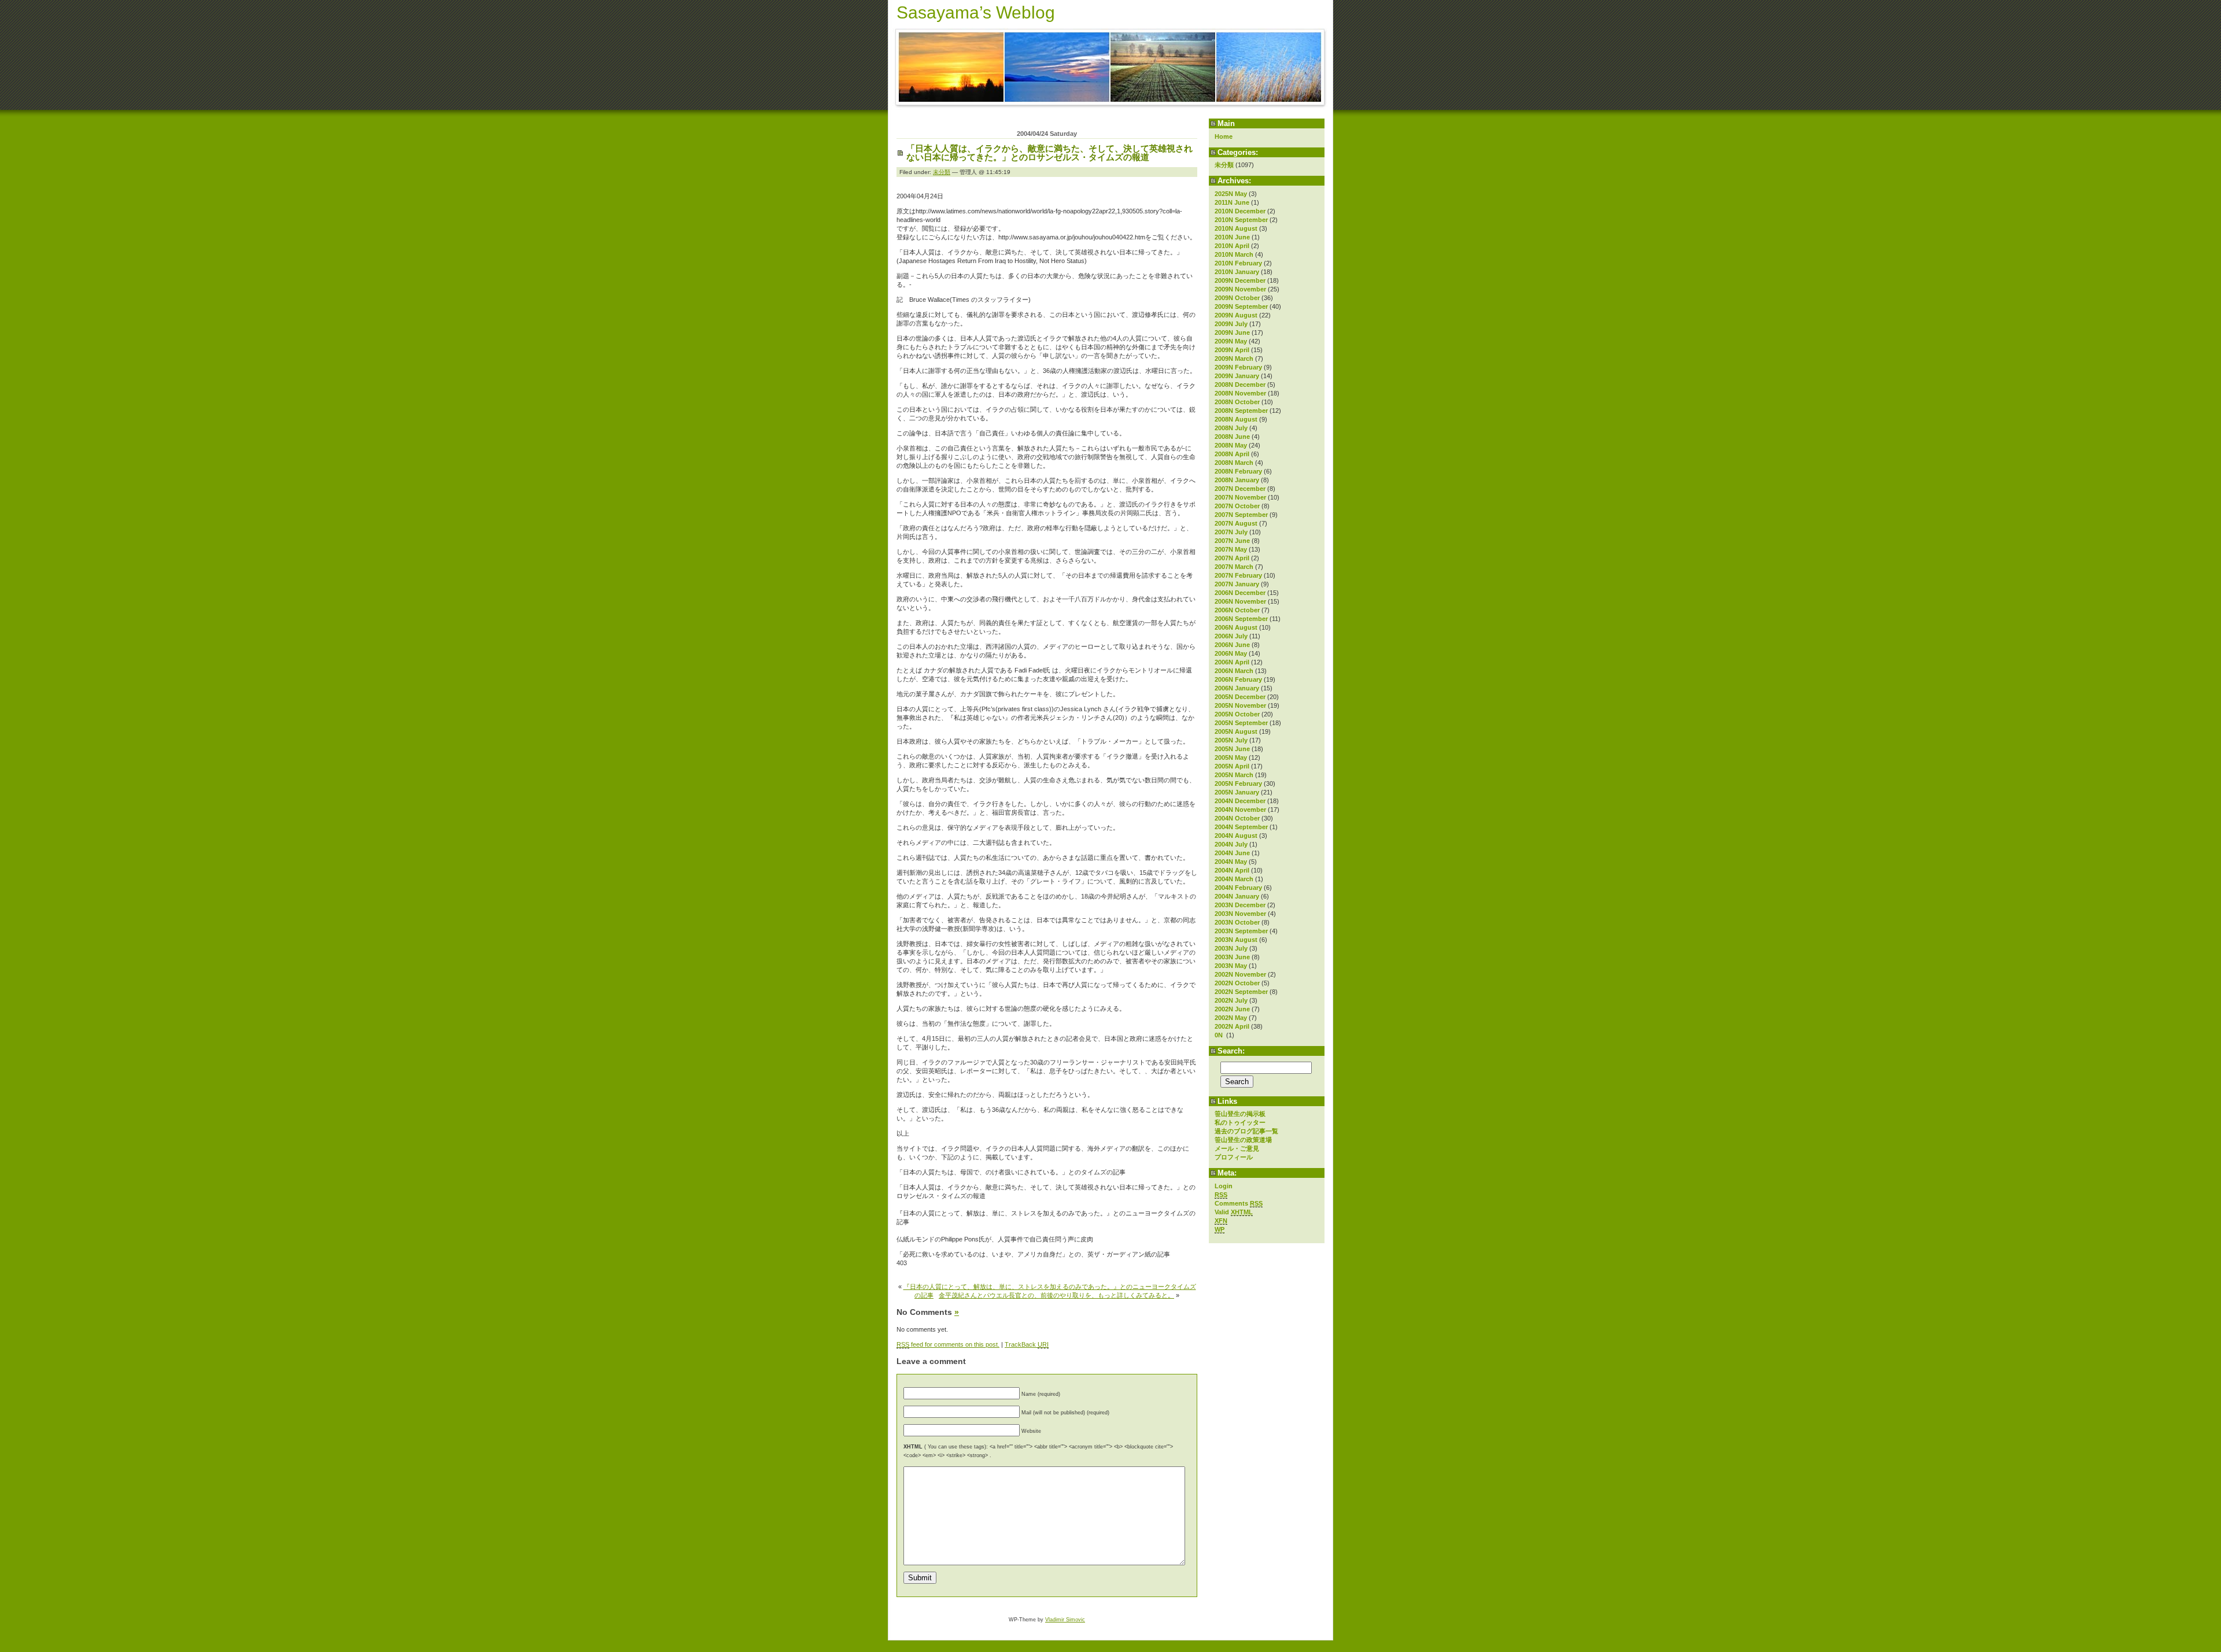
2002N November (1240, 974)
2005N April (1232, 766)
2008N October (1237, 402)
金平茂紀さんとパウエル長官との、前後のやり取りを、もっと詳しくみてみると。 (1056, 1295)
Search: (1231, 1051)
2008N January (1237, 480)
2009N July (1231, 324)
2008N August (1236, 419)
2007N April (1232, 558)
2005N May (1231, 757)
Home (1224, 136)
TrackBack (1027, 1344)
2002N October (1237, 983)
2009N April (1232, 350)
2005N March (1234, 775)
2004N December (1240, 801)
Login (1224, 1186)
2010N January (1237, 272)
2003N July (1231, 948)
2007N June (1232, 541)
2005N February (1238, 784)
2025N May (1231, 194)
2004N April (1232, 870)
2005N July (1231, 740)
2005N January (1237, 792)
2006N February (1238, 679)
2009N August (1236, 315)
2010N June (1232, 237)
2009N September (1241, 306)
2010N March (1234, 254)
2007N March (1234, 567)
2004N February (1238, 888)
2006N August (1236, 627)
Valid (1234, 1212)
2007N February (1238, 575)
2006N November (1240, 601)
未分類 (1224, 165)
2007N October (1237, 506)
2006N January (1237, 688)
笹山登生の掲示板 (1240, 1114)
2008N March (1234, 463)
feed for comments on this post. (948, 1344)
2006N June (1232, 645)
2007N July (1231, 532)
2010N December (1240, 211)
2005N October (1237, 714)
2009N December (1240, 280)
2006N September (1241, 619)
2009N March (1234, 359)
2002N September (1241, 992)
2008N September (1241, 411)
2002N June (1232, 1009)
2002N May (1231, 1018)
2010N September (1241, 220)
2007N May (1231, 549)
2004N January (1237, 896)
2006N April (1232, 662)
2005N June (1232, 749)
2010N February (1238, 263)
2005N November (1240, 705)
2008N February (1238, 471)
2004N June (1232, 853)
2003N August (1236, 940)
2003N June (1232, 957)
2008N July (1231, 428)
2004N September (1241, 827)
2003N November (1240, 914)
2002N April (1232, 1026)
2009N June (1232, 332)
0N (1220, 1035)
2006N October (1237, 610)
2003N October (1237, 922)
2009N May (1231, 341)
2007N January (1237, 584)
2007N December (1240, 489)
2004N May (1231, 862)
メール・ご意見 (1237, 1148)
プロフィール (1234, 1157)
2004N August (1236, 836)
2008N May (1231, 445)
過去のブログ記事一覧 (1246, 1131)
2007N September (1241, 515)
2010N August (1236, 228)
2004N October (1237, 818)
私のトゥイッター (1240, 1122)
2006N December (1240, 593)
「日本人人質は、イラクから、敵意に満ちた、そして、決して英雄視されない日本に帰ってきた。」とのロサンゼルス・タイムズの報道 (1049, 153)
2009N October (1237, 298)
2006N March (1234, 671)
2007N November (1240, 497)
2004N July (1231, 844)
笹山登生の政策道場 (1243, 1140)
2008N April (1232, 454)
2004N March (1234, 879)
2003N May (1231, 966)
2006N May (1231, 653)
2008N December (1240, 385)
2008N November (1240, 393)
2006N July (1231, 636)
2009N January (1237, 376)
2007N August (1236, 523)
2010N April (1232, 246)
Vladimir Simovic (1065, 1620)
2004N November (1240, 810)
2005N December (1240, 697)
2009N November (1240, 289)
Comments (1239, 1203)
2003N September (1241, 931)
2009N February (1238, 367)
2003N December (1240, 905)
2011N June (1232, 202)
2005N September (1241, 723)
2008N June (1232, 437)
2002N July (1231, 1000)
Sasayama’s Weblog (976, 12)
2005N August (1236, 731)
